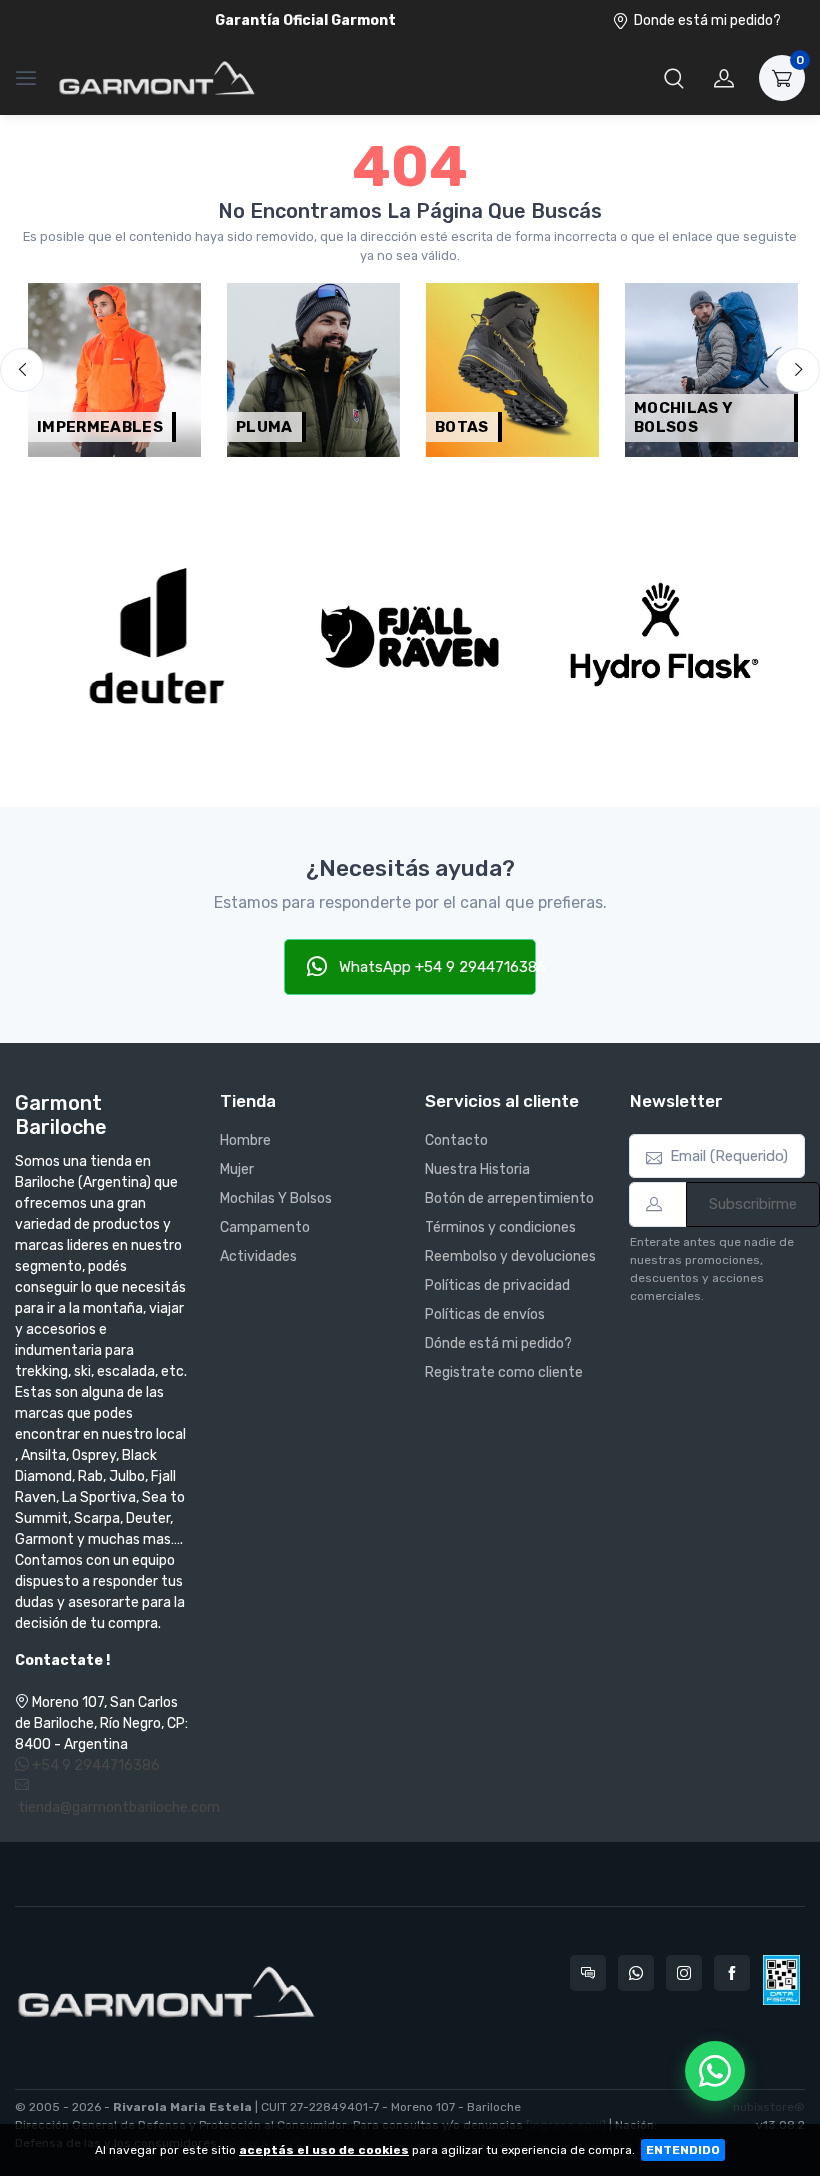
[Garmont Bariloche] (157, 78)
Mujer (237, 1169)
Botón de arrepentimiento (509, 1198)
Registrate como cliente (504, 1372)
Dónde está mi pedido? (498, 1343)
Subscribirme (753, 1204)
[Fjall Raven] (409, 636)
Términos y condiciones (500, 1227)
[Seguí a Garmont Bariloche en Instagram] (684, 1973)
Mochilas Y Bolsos (276, 1198)
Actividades (258, 1256)
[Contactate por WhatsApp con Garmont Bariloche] (636, 1973)
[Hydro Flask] (663, 636)
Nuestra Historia (477, 1169)
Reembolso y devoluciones (510, 1256)
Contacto (456, 1140)
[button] (674, 78)
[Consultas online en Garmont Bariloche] (588, 1973)
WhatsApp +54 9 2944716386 (436, 967)
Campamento (265, 1227)
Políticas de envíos (485, 1314)
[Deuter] (156, 636)
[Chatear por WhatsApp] (715, 2071)
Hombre (245, 1140)
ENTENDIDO (683, 2150)
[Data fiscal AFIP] (781, 1980)
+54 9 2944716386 (94, 1765)
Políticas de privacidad (497, 1285)
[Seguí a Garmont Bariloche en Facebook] (732, 1973)
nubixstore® (769, 2107)
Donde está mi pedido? (707, 20)
